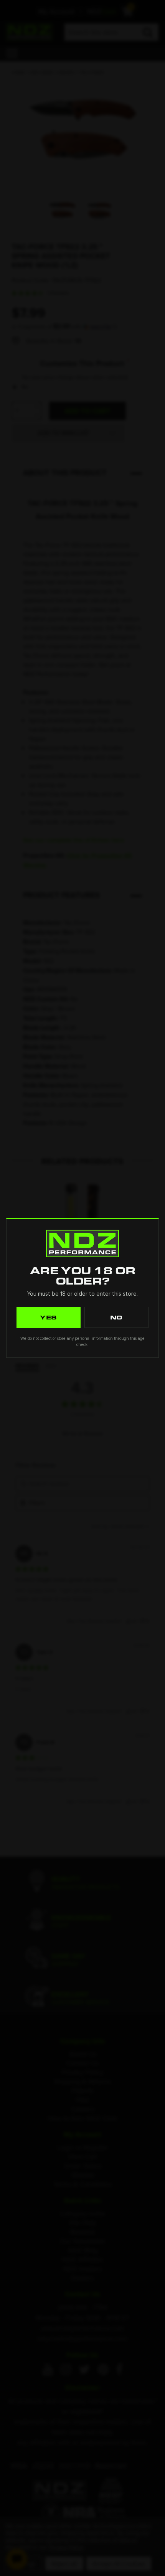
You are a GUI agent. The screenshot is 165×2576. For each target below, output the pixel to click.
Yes (49, 1317)
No (117, 1317)
